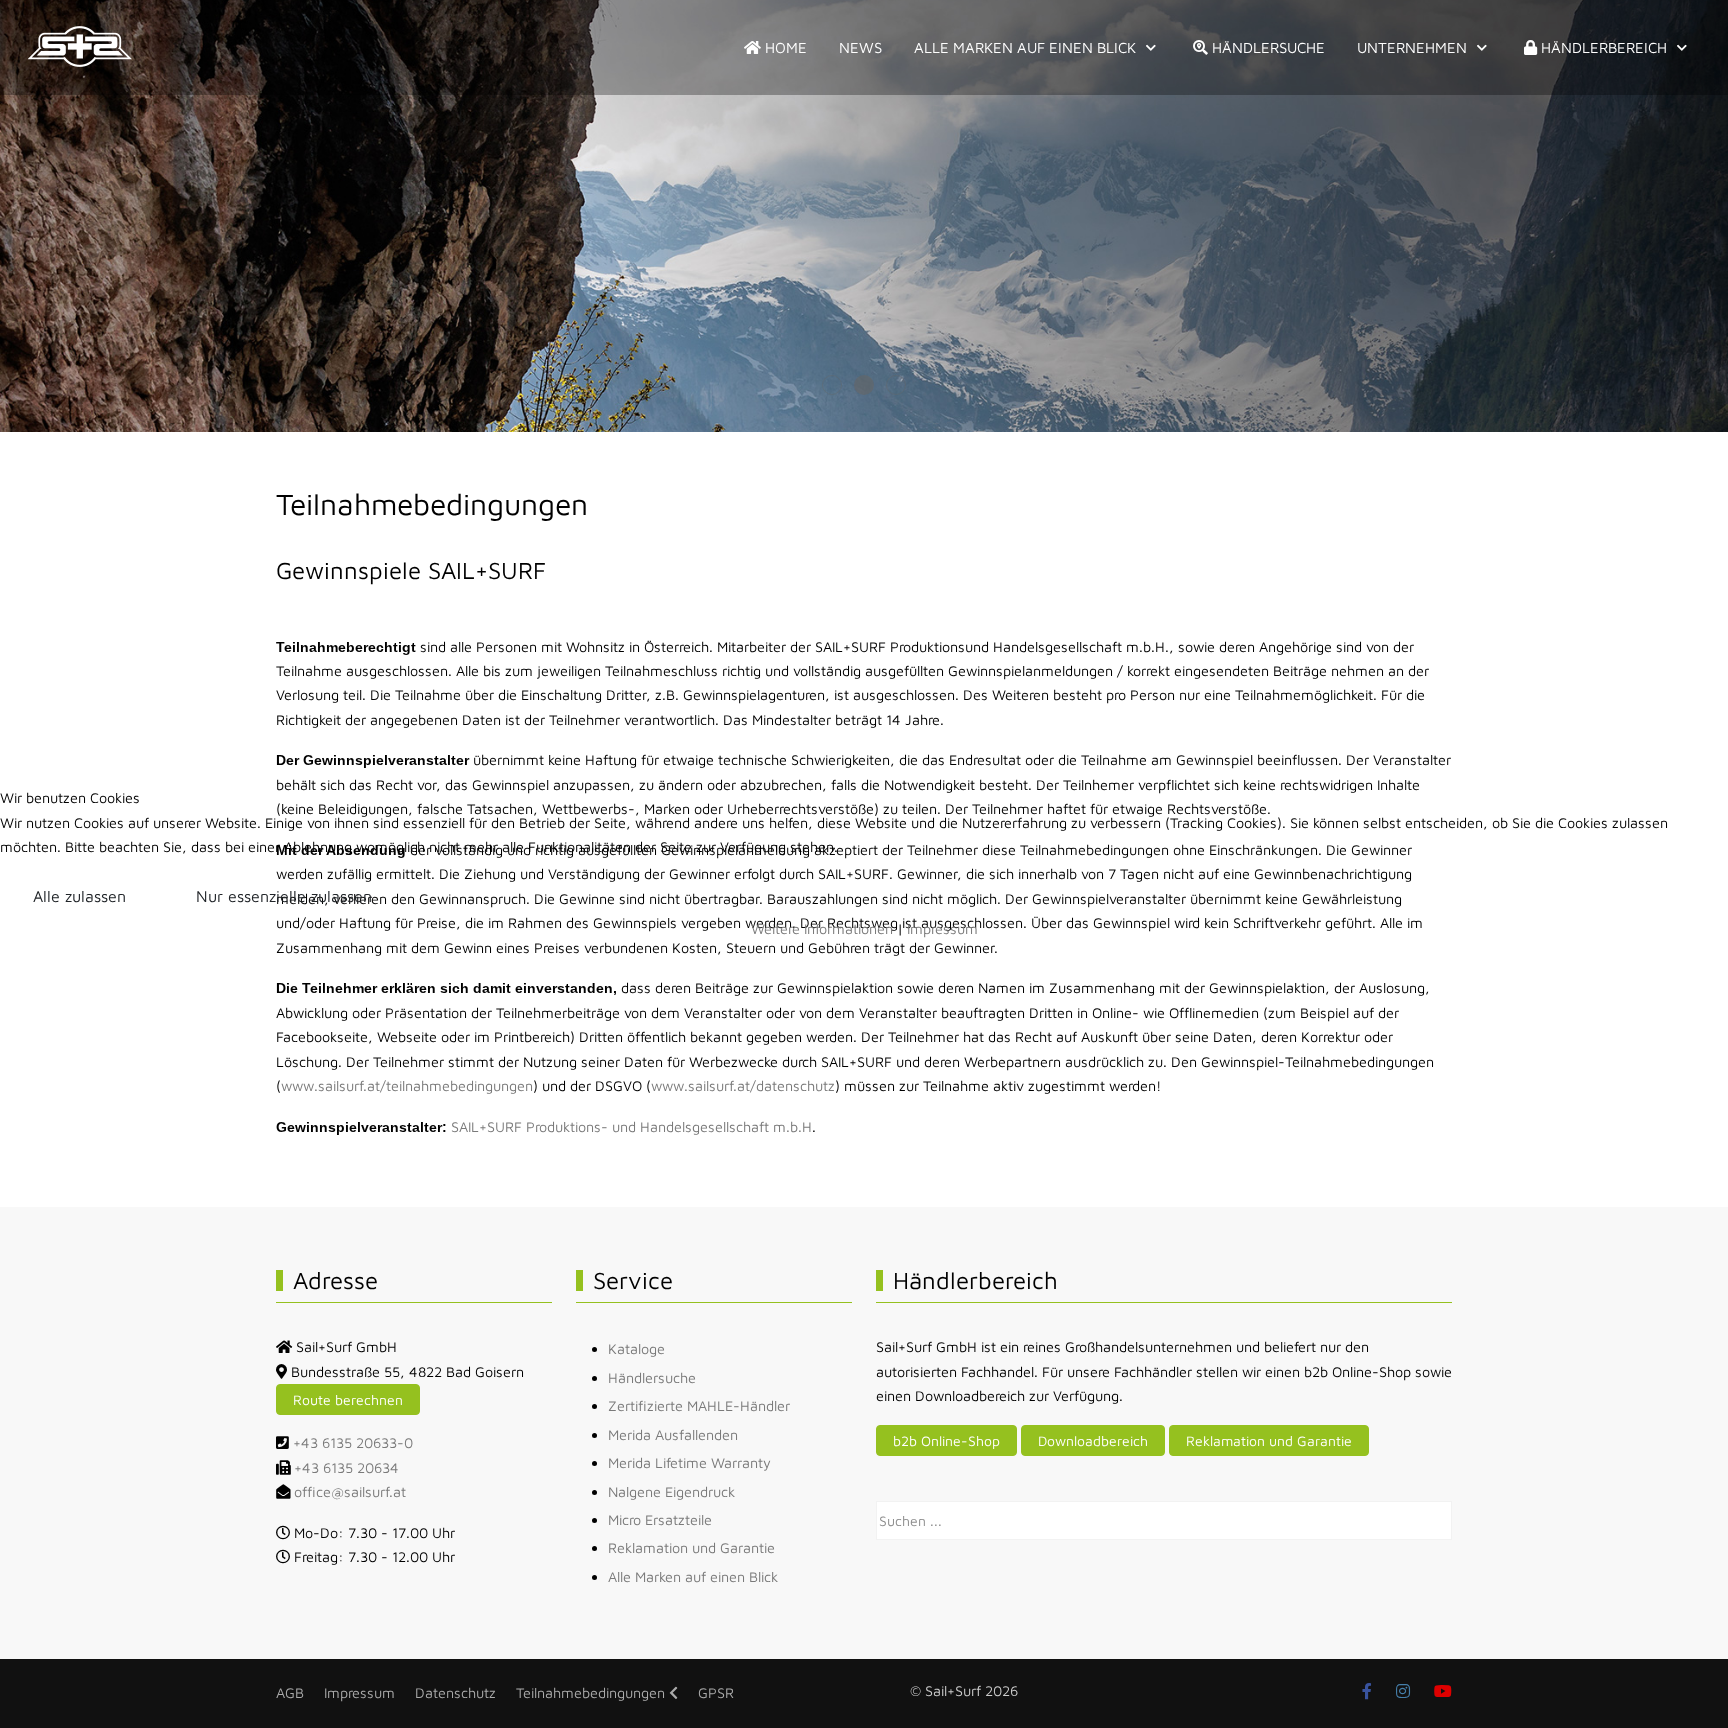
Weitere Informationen (822, 928)
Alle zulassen (79, 896)
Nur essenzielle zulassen (284, 896)
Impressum (942, 928)
